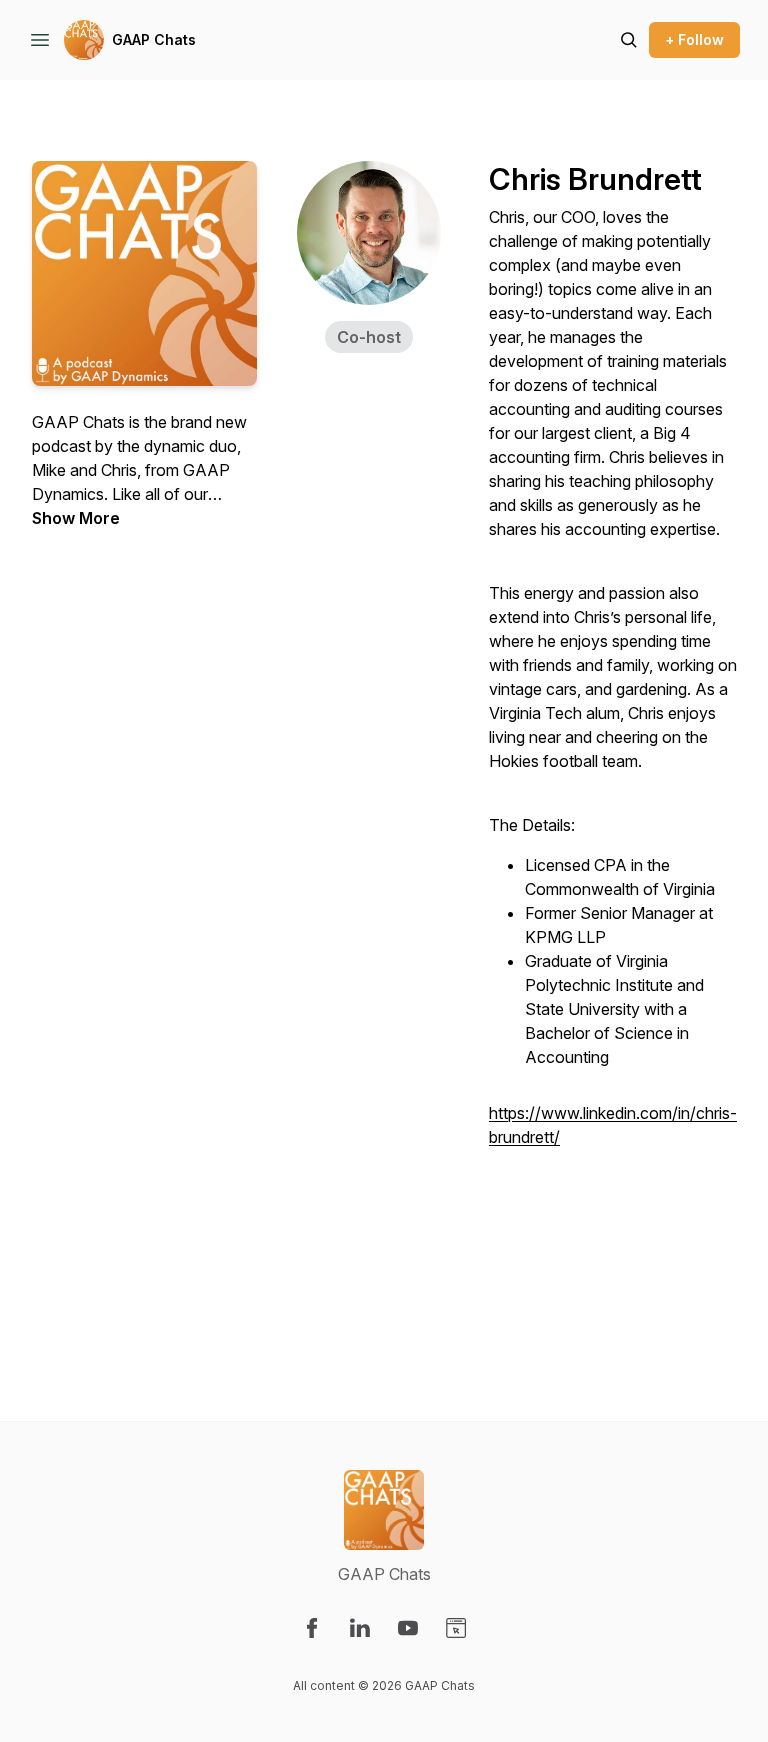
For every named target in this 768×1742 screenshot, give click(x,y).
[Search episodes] (629, 40)
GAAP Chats (154, 39)
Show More (76, 518)
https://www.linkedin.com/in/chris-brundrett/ (613, 1125)
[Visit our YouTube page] (408, 1628)
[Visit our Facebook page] (312, 1628)
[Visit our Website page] (456, 1628)
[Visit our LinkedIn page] (360, 1628)
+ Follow (694, 39)
